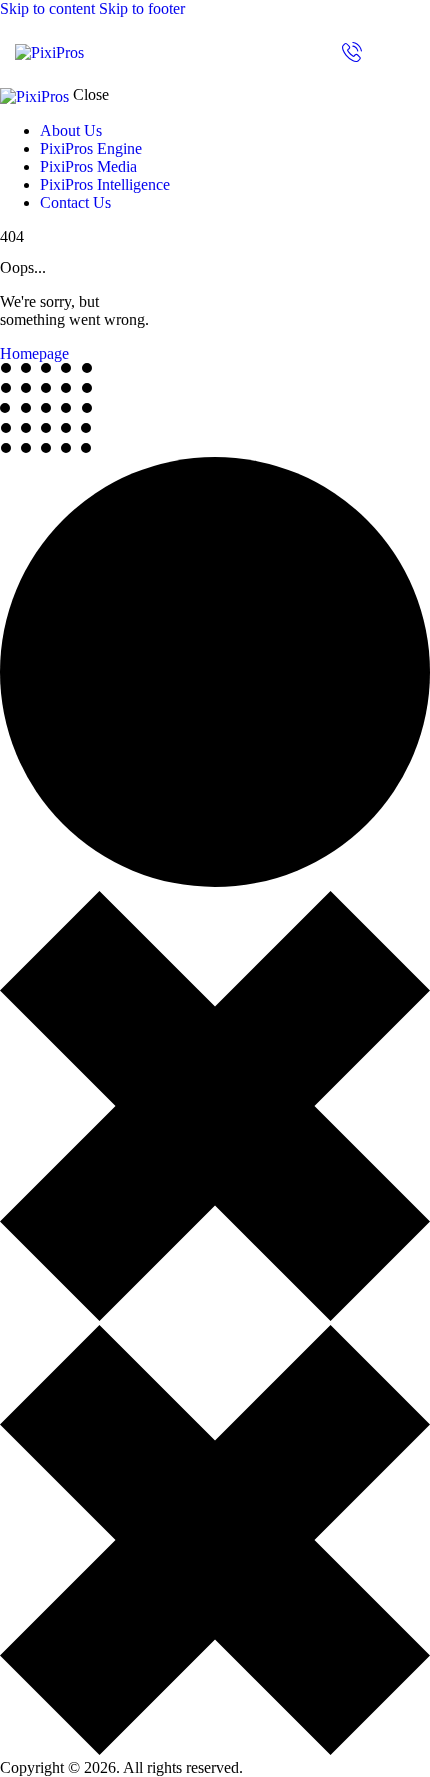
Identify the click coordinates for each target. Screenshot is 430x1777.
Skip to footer (142, 8)
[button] (402, 50)
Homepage (34, 353)
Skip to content (47, 8)
